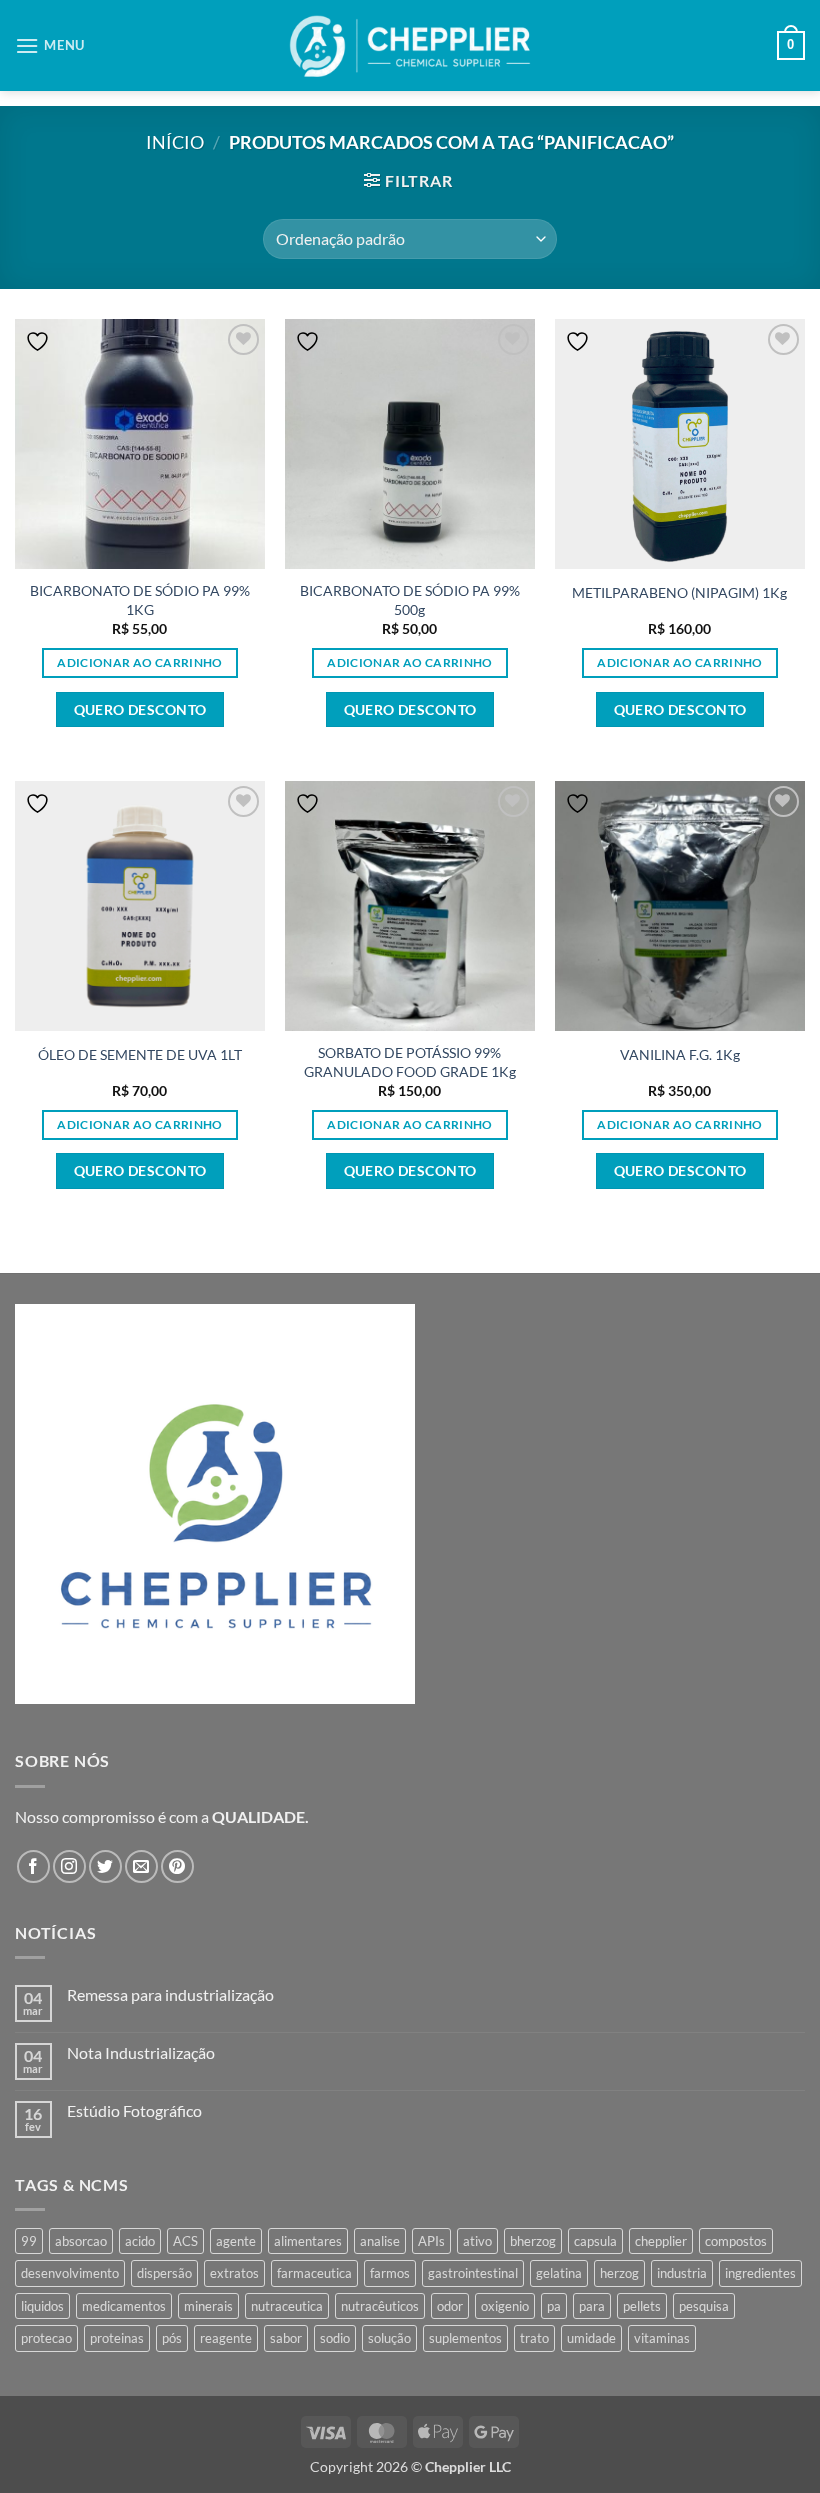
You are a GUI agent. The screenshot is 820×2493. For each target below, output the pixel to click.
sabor (286, 2338)
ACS (185, 2241)
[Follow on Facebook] (33, 1866)
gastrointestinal (473, 2273)
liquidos (42, 2306)
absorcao (81, 2241)
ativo (477, 2241)
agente (236, 2241)
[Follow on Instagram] (69, 1866)
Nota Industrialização (141, 2052)
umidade (591, 2338)
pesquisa (704, 2306)
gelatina (559, 2273)
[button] (50, 45)
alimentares (308, 2241)
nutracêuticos (380, 2306)
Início (175, 142)
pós (172, 2338)
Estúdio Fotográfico (134, 2110)
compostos (736, 2241)
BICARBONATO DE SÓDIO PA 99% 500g (410, 600)
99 (29, 2241)
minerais (208, 2306)
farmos (390, 2273)
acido (140, 2241)
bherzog (533, 2241)
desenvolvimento (70, 2273)
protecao (46, 2338)
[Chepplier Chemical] (410, 46)
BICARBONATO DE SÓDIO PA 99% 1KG (140, 600)
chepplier (661, 2241)
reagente (226, 2338)
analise (380, 2241)
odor (450, 2306)
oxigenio (505, 2306)
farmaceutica (314, 2273)
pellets (642, 2306)
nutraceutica (287, 2306)
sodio (335, 2338)
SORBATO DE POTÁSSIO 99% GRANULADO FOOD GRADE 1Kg (410, 1062)
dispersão (164, 2273)
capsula (595, 2241)
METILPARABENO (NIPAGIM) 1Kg (679, 592)
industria (682, 2273)
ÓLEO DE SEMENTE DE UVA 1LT (140, 1054)
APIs (431, 2241)
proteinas (117, 2338)
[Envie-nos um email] (141, 1866)
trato (534, 2338)
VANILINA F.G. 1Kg (680, 1054)
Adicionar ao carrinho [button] (139, 662)
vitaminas (662, 2338)
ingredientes (760, 2273)
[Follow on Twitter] (105, 1866)
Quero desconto (140, 709)
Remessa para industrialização (170, 1994)
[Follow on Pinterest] (177, 1866)
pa (554, 2306)
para (592, 2306)
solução (389, 2338)
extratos (234, 2273)
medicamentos (124, 2306)
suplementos (465, 2338)
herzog (619, 2273)
